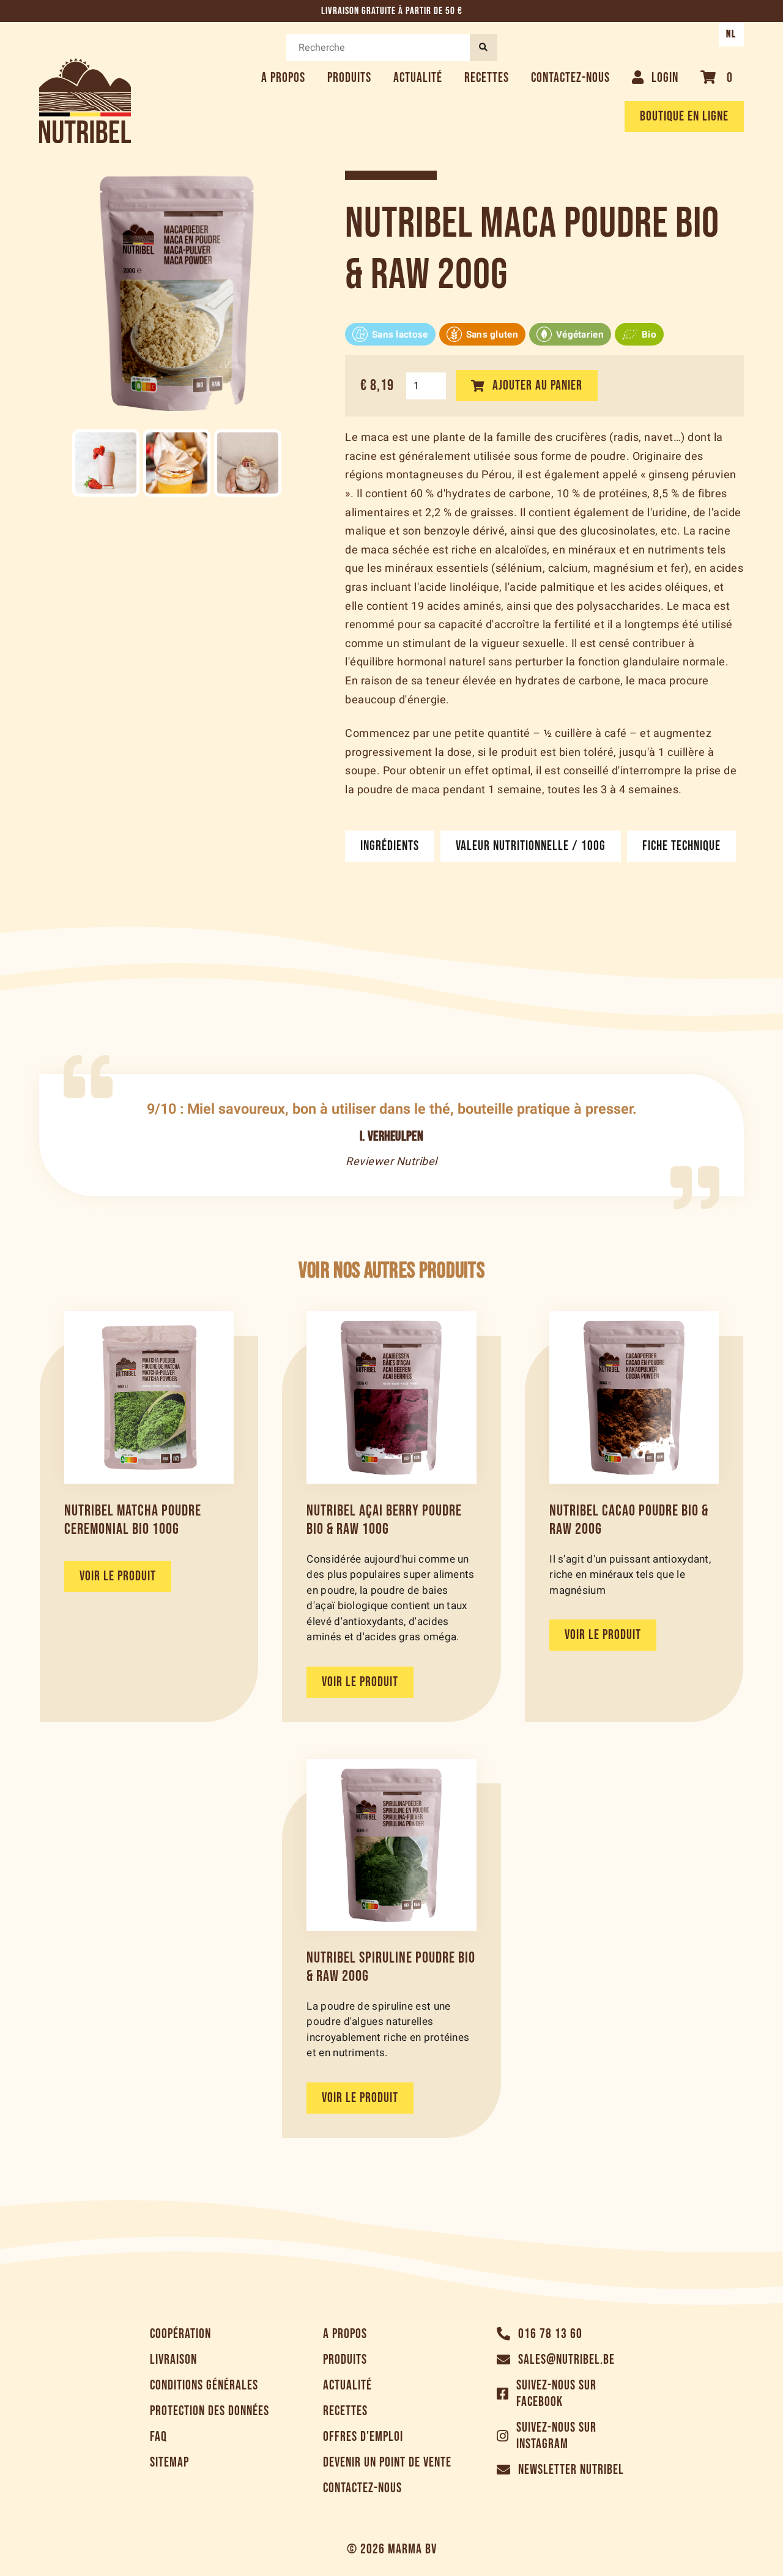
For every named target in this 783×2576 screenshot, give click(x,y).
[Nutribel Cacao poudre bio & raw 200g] (634, 1397)
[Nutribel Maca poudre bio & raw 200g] (106, 463)
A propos (283, 78)
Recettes (487, 78)
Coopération (180, 2334)
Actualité (418, 78)
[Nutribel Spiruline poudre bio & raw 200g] (391, 1845)
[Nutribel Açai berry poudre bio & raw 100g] (391, 1397)
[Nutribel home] (85, 101)
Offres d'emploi (363, 2437)
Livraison (173, 2360)
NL (731, 34)
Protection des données (210, 2411)
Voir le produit (118, 1576)
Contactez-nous (570, 78)
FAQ (158, 2437)
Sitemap (169, 2463)
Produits (349, 78)
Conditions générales (204, 2385)
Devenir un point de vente (387, 2463)
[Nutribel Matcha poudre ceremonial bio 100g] (149, 1397)
